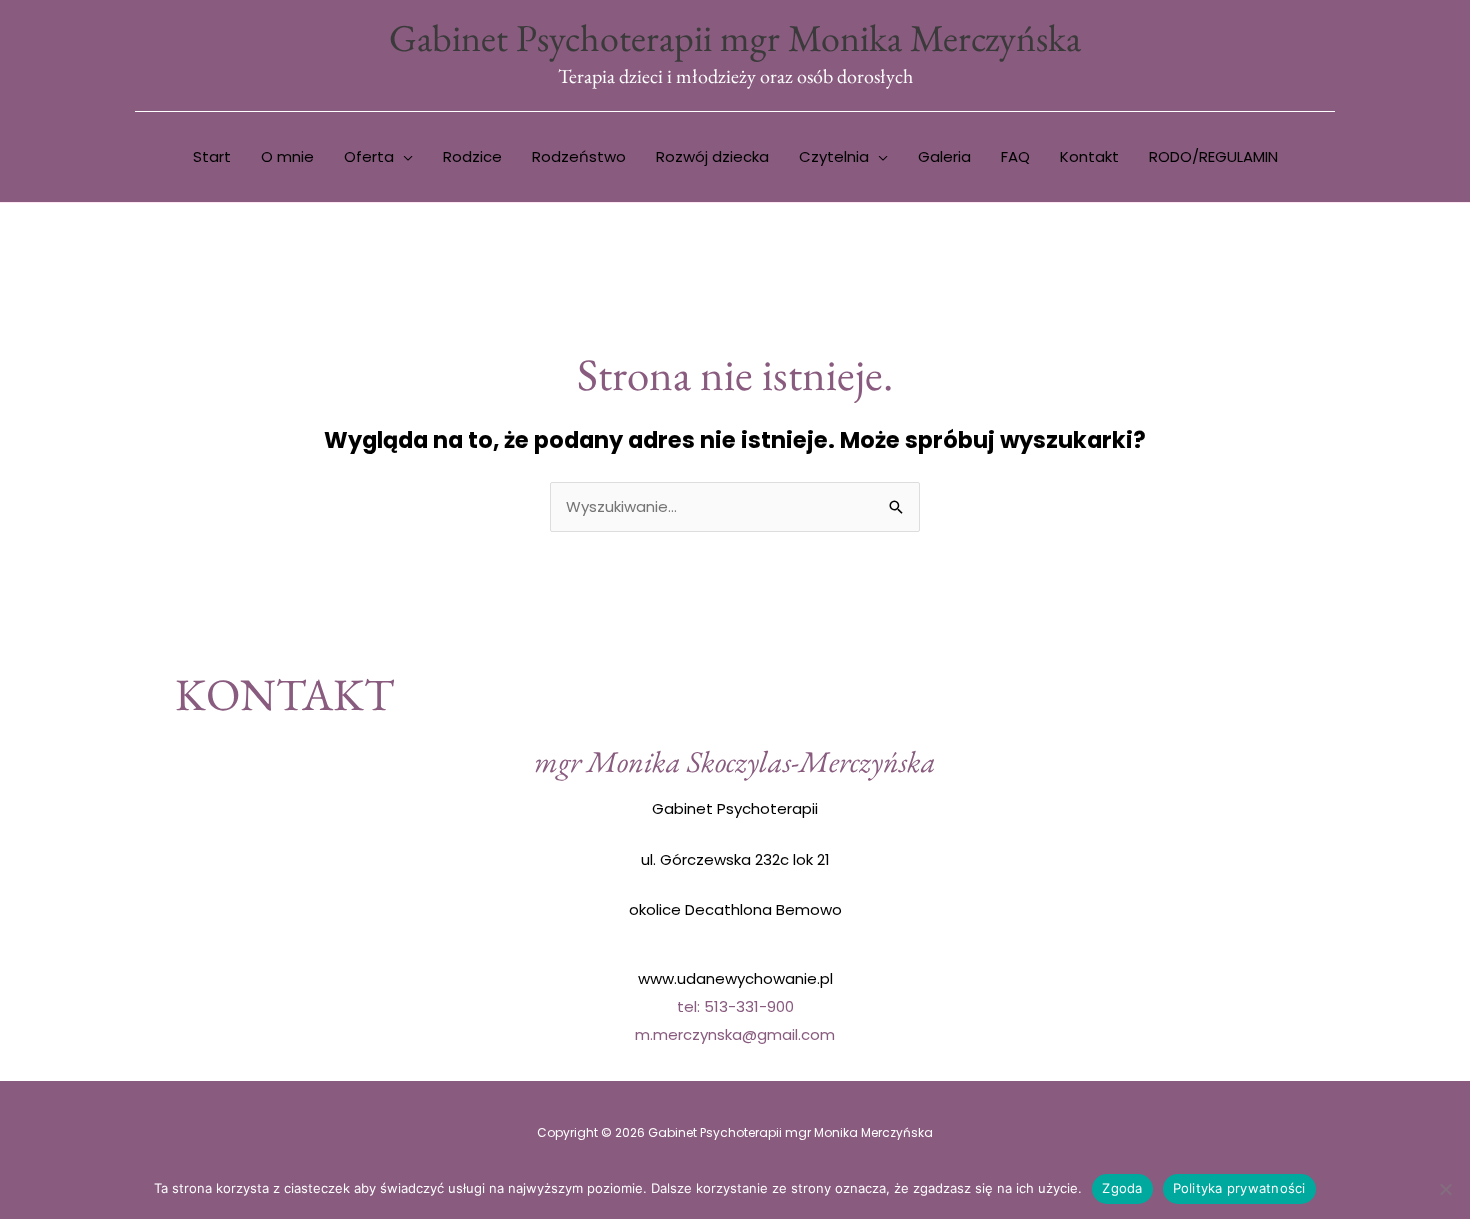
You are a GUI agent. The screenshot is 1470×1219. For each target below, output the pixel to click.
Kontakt (1089, 156)
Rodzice (472, 156)
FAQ (1015, 156)
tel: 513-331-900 (735, 1006)
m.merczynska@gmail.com (735, 1034)
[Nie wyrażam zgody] (1445, 1189)
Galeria (944, 156)
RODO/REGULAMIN (1213, 156)
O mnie (287, 156)
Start (212, 156)
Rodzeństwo (579, 156)
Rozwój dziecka (712, 156)
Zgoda (1122, 1188)
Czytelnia (834, 156)
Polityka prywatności (1239, 1188)
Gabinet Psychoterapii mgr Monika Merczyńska (735, 37)
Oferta (369, 156)
